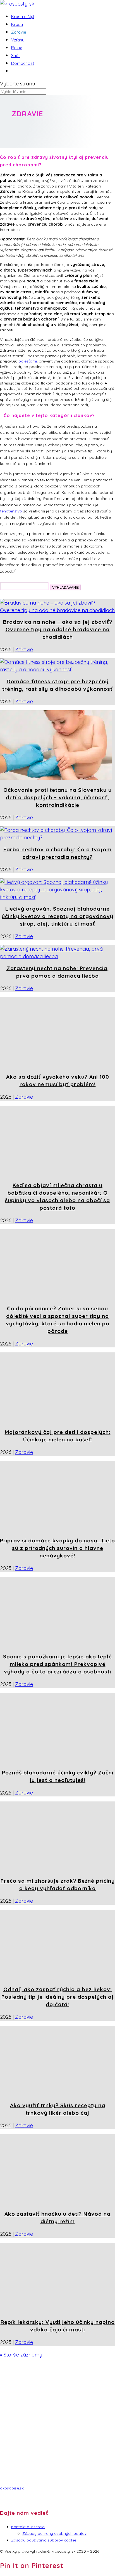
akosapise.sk (12, 2488)
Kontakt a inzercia (28, 2527)
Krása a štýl (23, 17)
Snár (16, 56)
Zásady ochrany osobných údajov (54, 2533)
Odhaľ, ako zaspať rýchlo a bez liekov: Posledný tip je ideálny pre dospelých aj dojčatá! (57, 1997)
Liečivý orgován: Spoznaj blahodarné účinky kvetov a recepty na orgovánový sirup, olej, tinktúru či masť (57, 916)
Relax (16, 48)
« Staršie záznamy (21, 2355)
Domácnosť (23, 63)
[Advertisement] (57, 2424)
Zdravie (19, 32)
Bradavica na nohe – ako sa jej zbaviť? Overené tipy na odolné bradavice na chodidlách (58, 629)
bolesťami (28, 361)
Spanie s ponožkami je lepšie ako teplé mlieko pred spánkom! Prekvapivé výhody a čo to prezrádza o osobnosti (57, 1664)
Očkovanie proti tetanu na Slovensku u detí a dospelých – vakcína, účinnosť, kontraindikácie (57, 797)
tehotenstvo (11, 511)
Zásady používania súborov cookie (44, 2540)
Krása (17, 24)
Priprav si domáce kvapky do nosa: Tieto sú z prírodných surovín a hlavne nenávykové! (57, 1548)
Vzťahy (18, 40)
